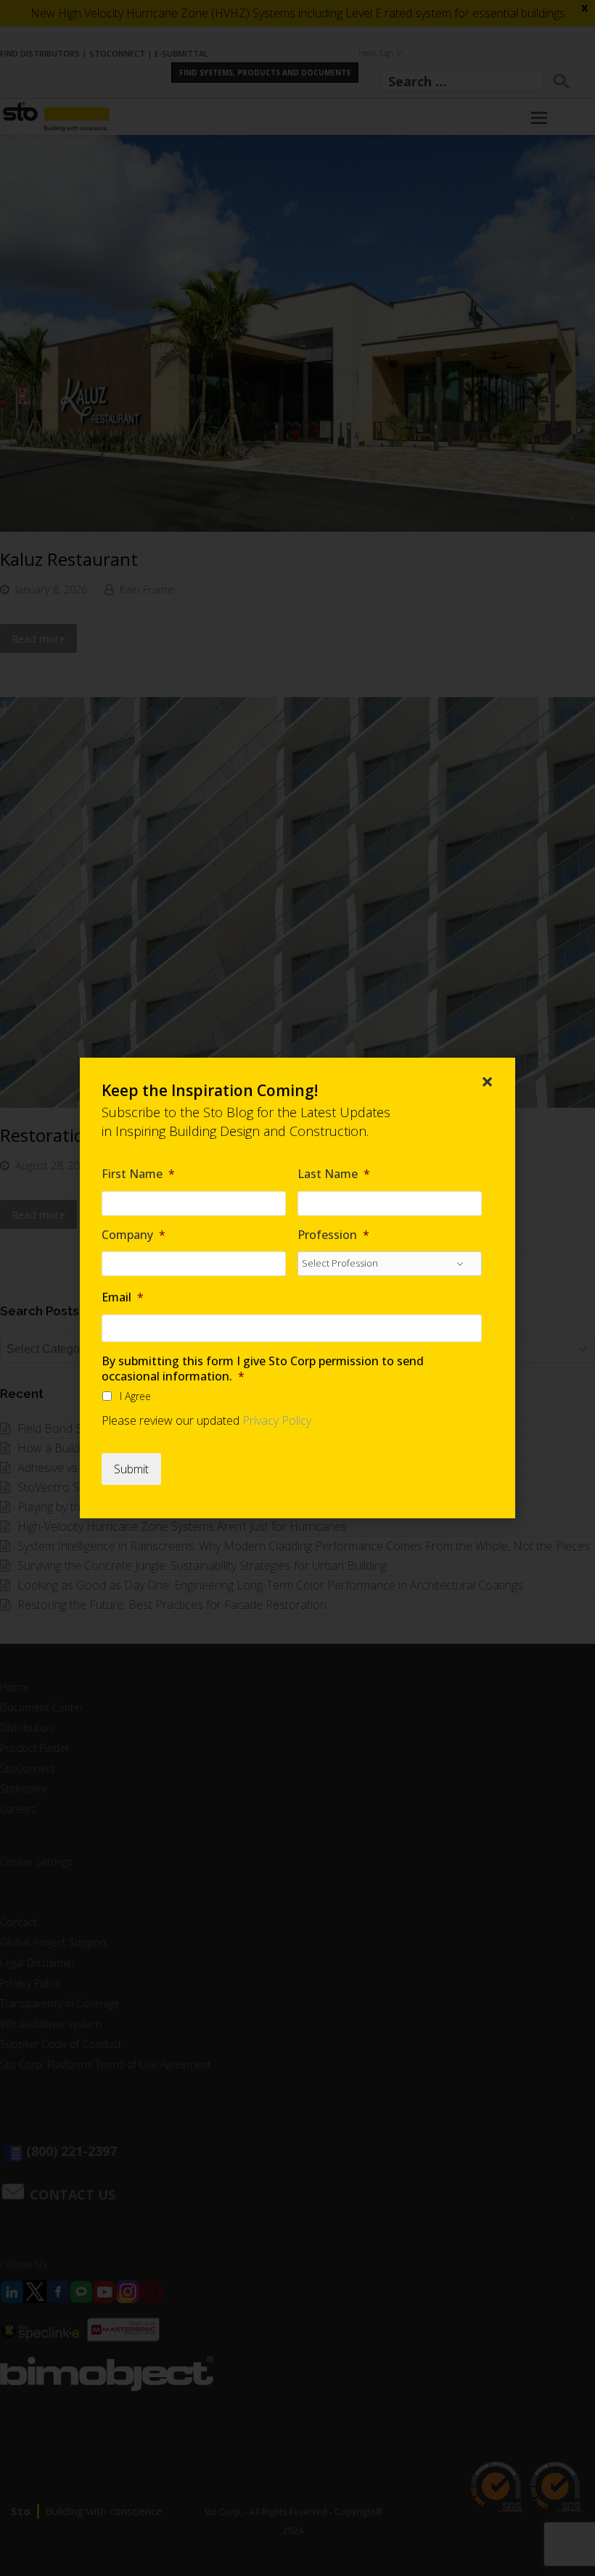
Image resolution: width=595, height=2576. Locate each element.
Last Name (334, 1174)
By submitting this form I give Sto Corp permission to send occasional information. (263, 1369)
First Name (138, 1174)
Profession (333, 1235)
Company (134, 1235)
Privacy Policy (277, 1420)
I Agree (135, 1396)
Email (123, 1297)
